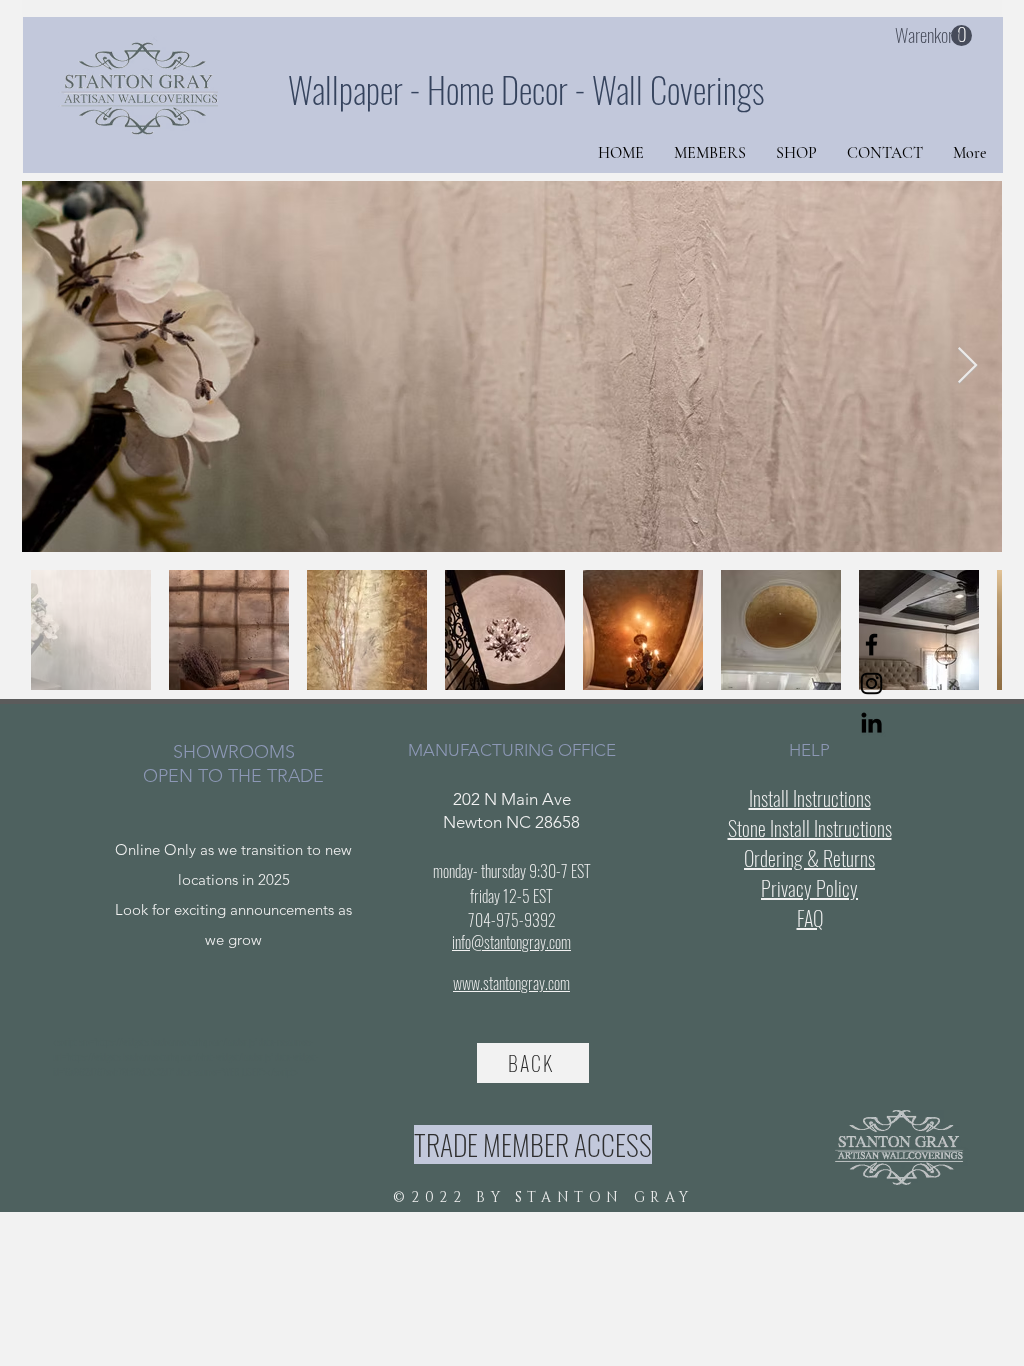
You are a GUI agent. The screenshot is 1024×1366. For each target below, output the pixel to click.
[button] (933, 36)
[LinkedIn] (871, 722)
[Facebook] (871, 644)
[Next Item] (967, 366)
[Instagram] (871, 683)
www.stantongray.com (511, 983)
